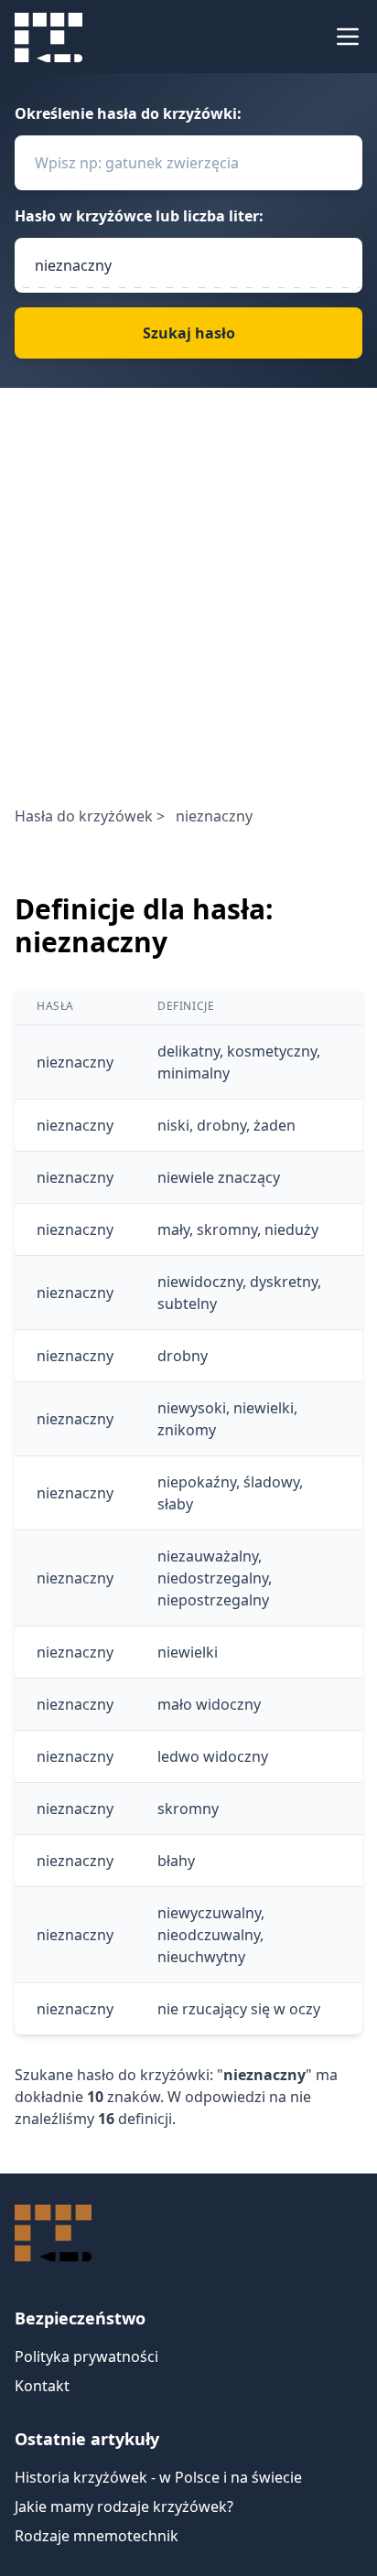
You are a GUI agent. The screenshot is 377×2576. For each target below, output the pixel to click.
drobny (183, 1356)
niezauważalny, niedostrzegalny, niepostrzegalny (215, 1578)
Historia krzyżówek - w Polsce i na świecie (158, 2477)
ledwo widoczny (213, 1756)
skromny (188, 1809)
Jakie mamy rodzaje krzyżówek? (124, 2506)
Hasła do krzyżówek (84, 816)
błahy (176, 1861)
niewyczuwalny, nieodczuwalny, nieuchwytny (211, 1935)
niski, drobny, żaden (226, 1125)
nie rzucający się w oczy (239, 2009)
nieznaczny (75, 1062)
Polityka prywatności (86, 2356)
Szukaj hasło (189, 333)
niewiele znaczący (219, 1177)
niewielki (188, 1652)
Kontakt (42, 2386)
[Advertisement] (188, 607)
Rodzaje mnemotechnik (97, 2536)
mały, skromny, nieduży (238, 1229)
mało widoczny (209, 1704)
